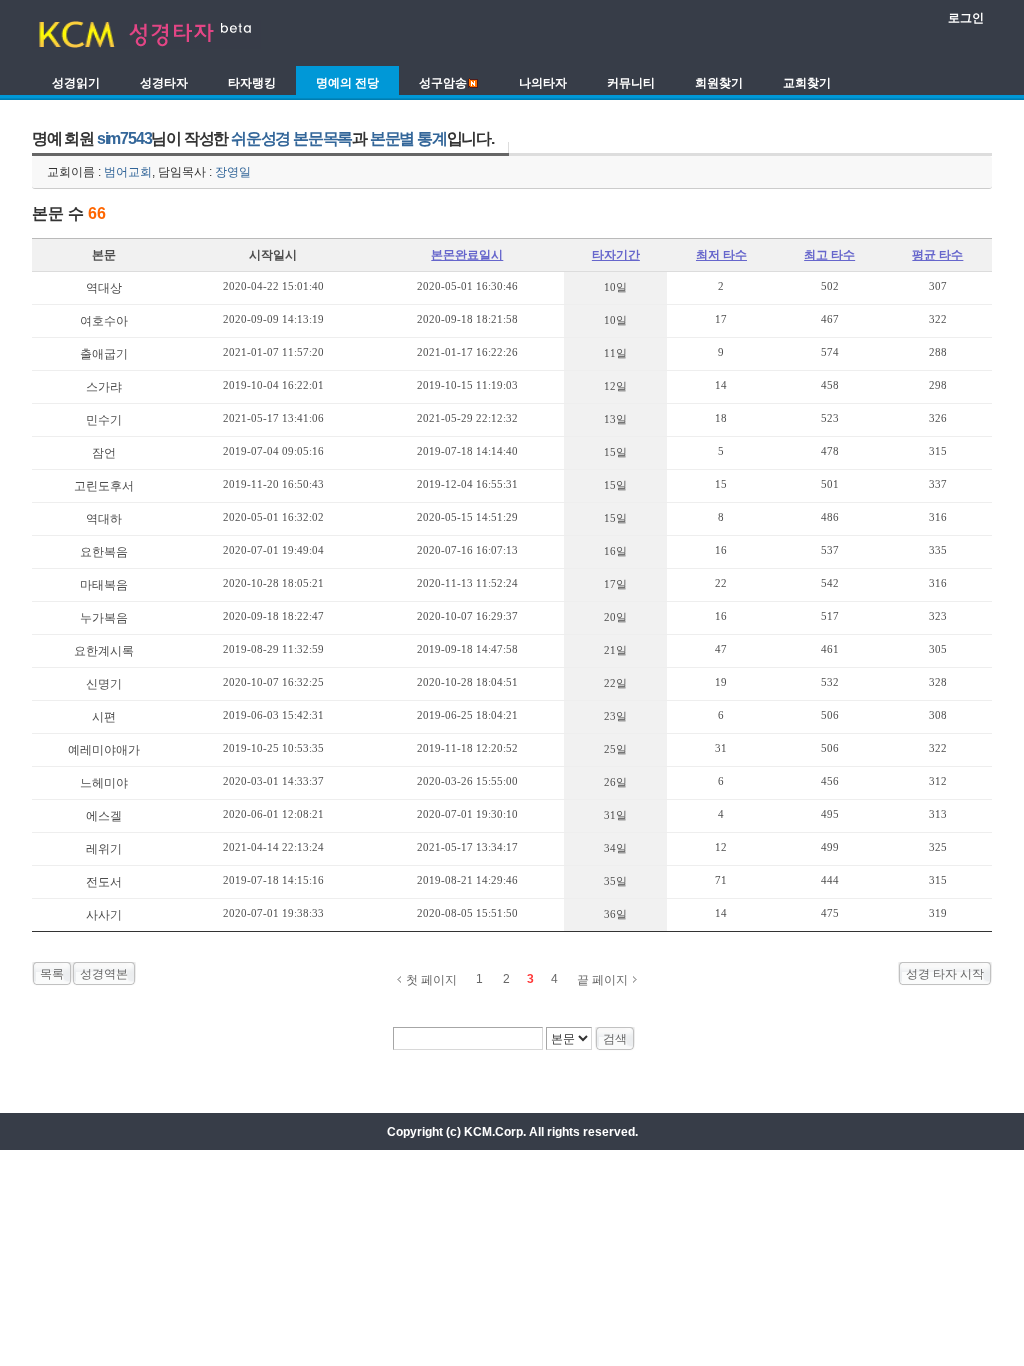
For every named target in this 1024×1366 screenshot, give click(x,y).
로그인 (966, 18)
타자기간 (616, 255)
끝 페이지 (602, 980)
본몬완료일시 (467, 255)
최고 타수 (829, 255)
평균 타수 (937, 255)
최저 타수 (721, 255)
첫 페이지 (431, 980)
